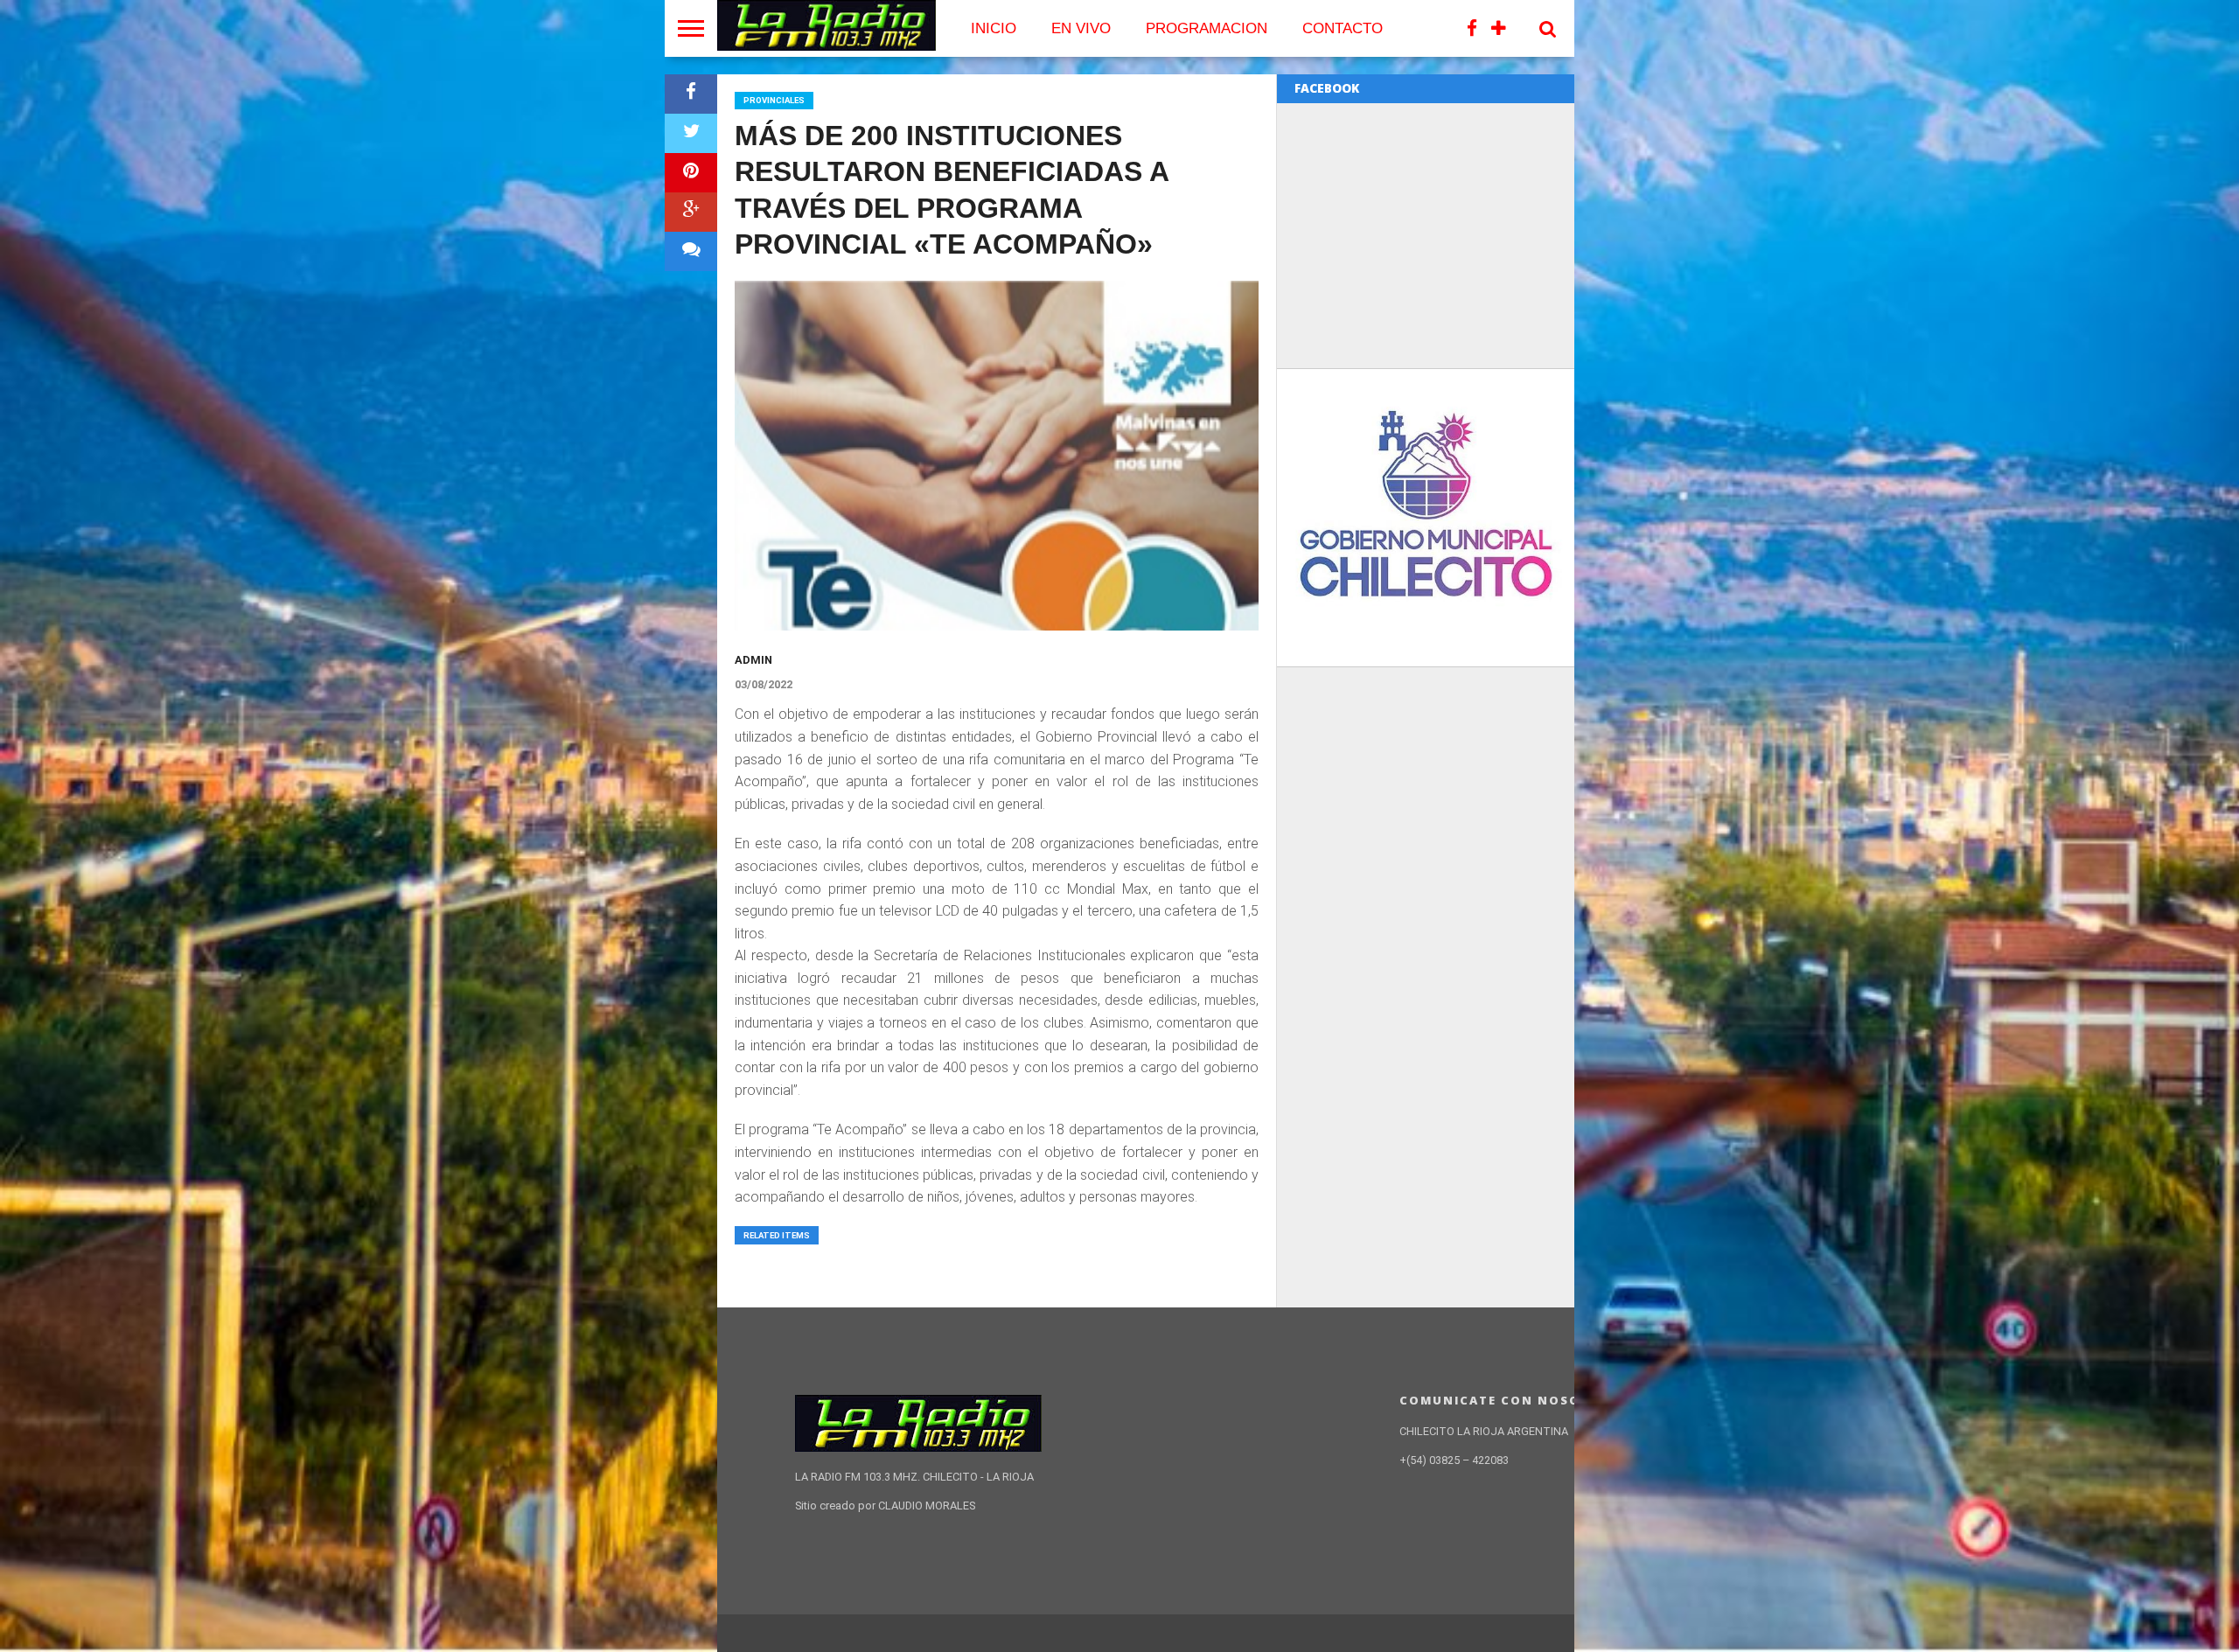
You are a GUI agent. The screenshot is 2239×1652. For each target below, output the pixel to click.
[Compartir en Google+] (691, 212)
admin (753, 660)
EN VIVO (1081, 28)
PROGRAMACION (1207, 28)
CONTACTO (1343, 28)
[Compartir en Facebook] (691, 94)
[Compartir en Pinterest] (691, 173)
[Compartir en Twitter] (691, 133)
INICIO (994, 28)
